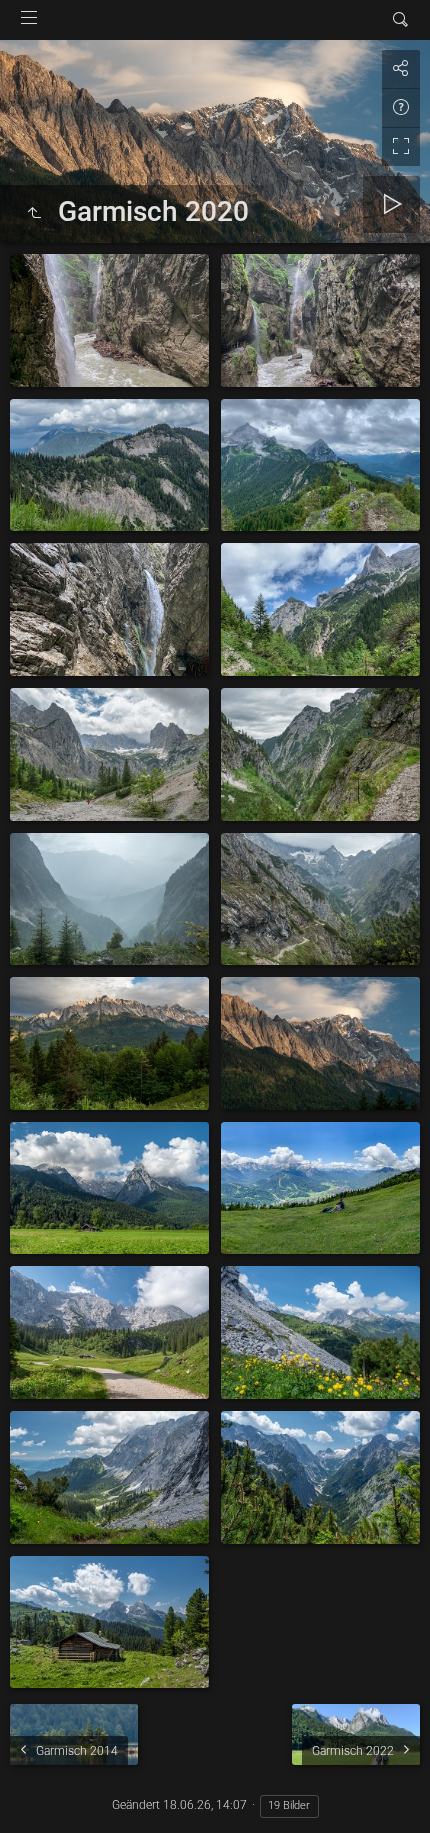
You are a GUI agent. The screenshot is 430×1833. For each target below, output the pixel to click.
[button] (40, 1792)
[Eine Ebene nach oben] (34, 214)
